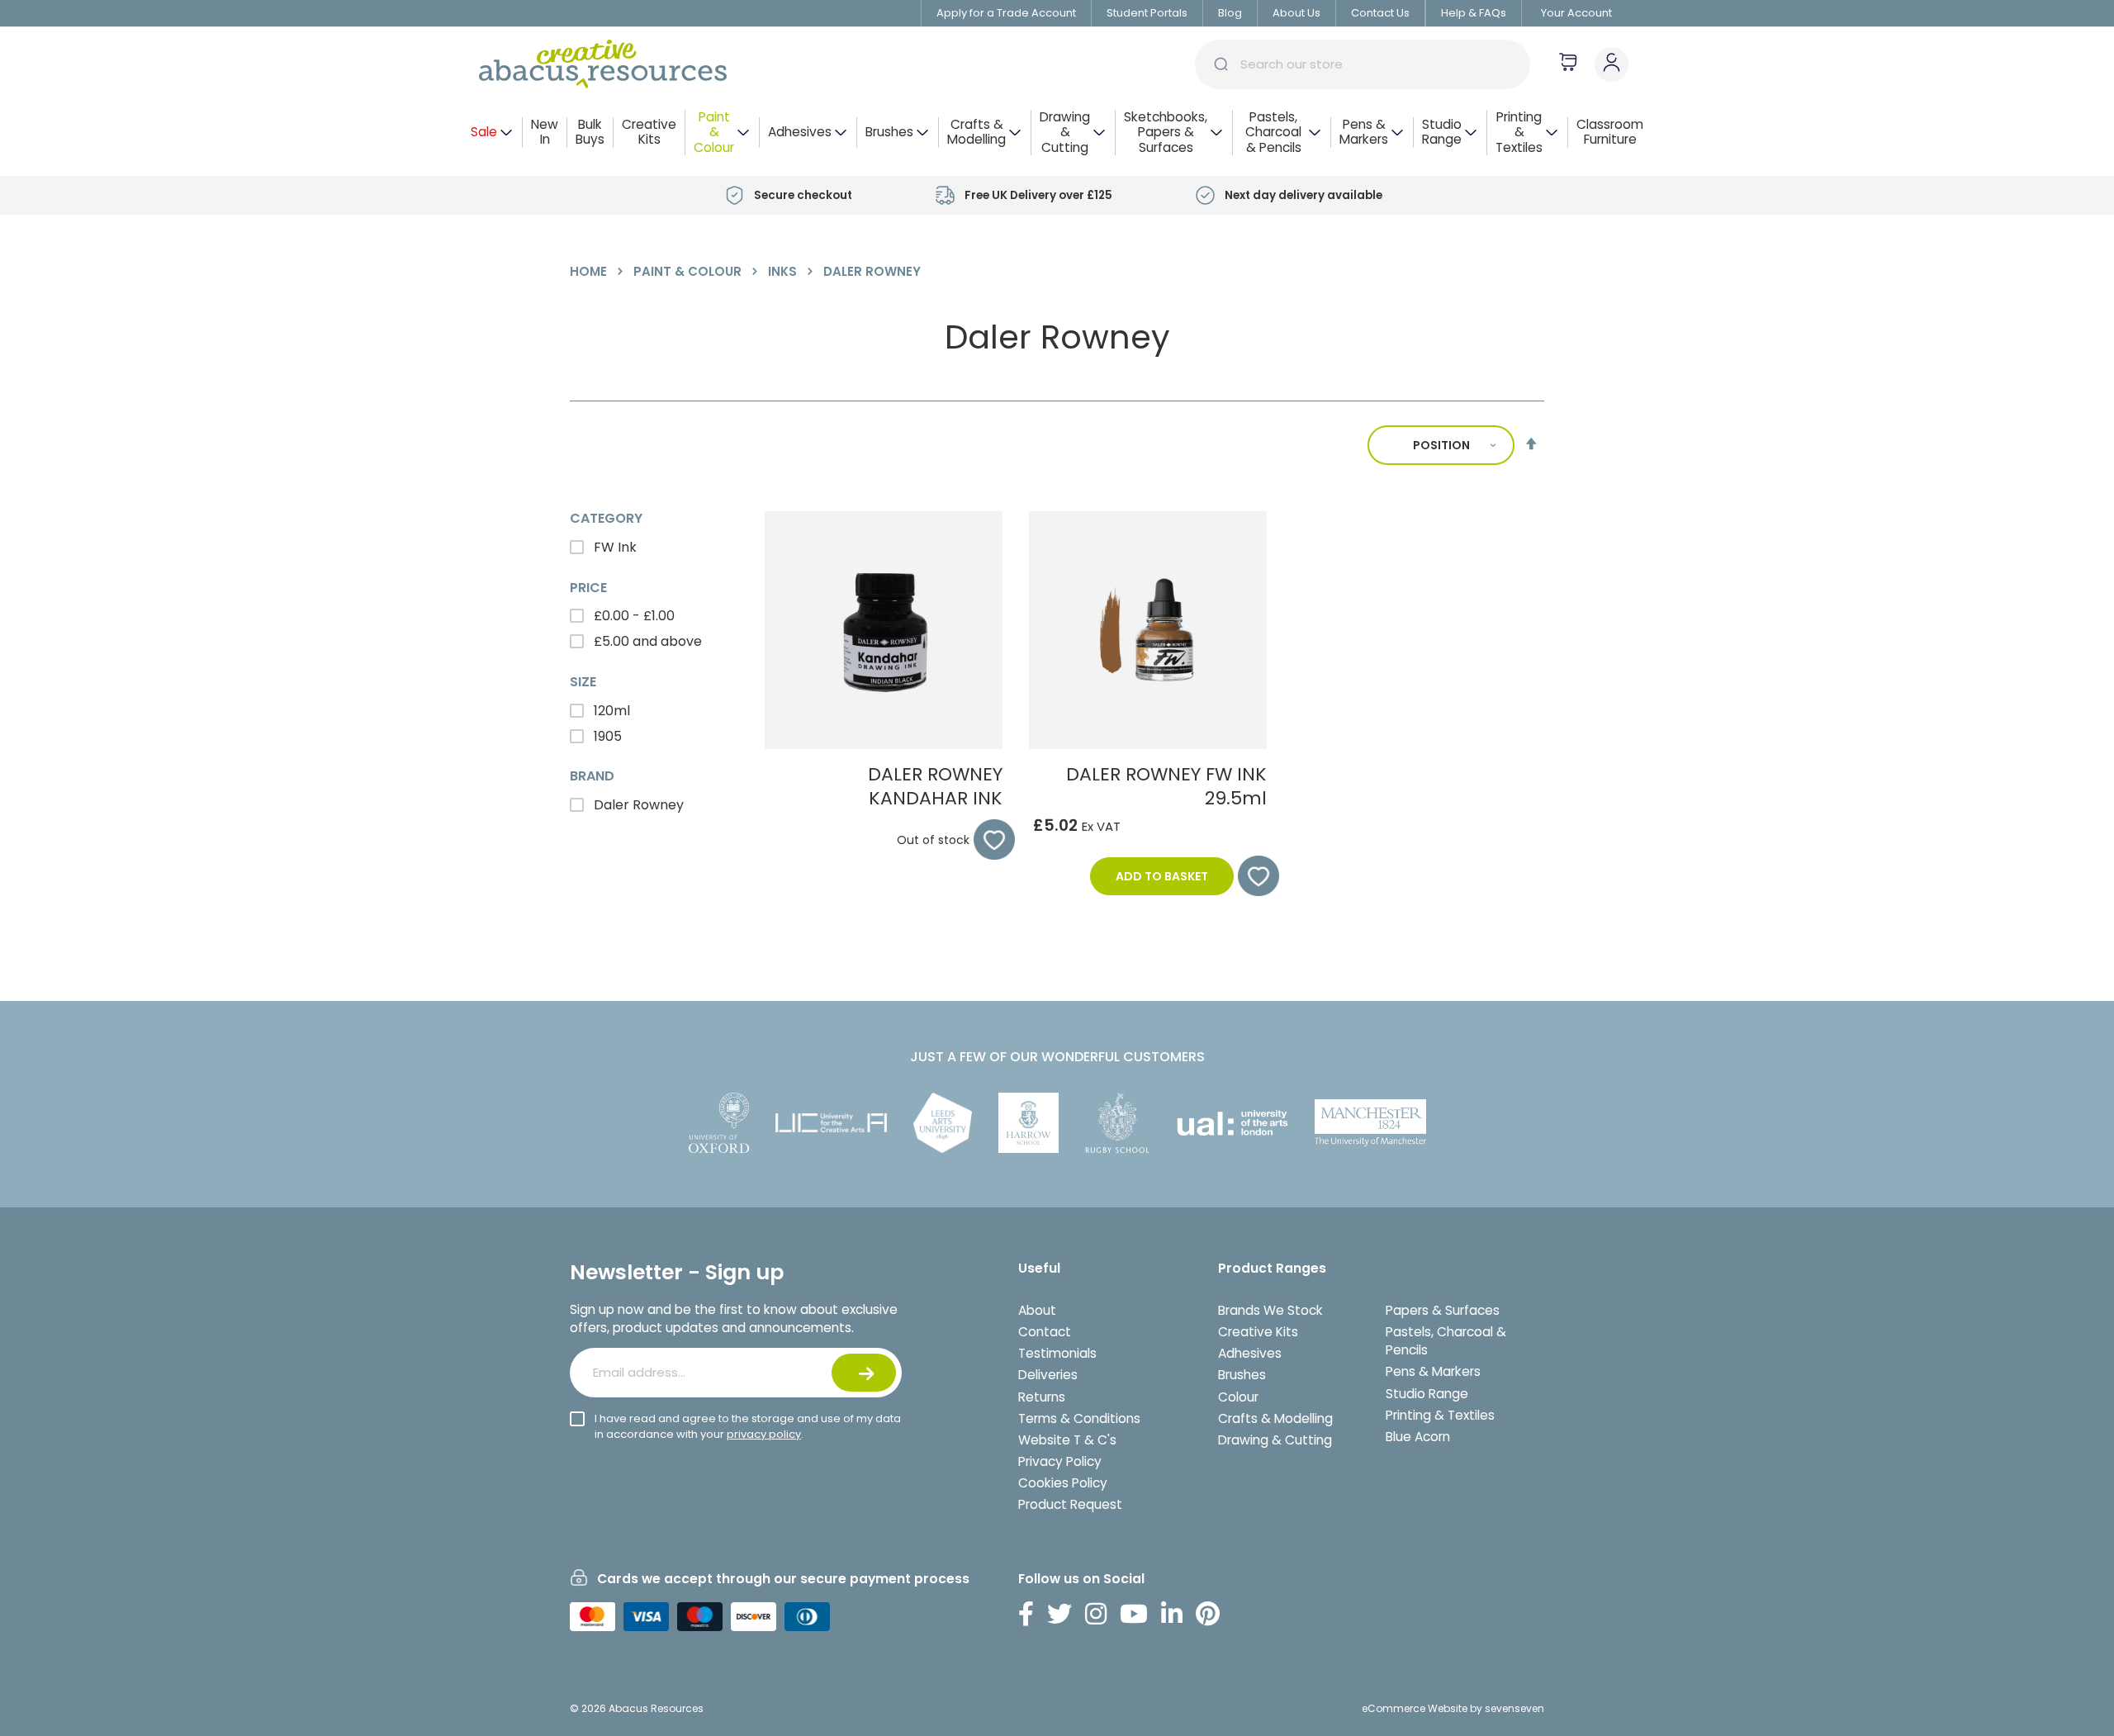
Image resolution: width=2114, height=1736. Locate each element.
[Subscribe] (864, 1373)
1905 (606, 736)
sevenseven (1514, 1708)
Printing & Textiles (1440, 1415)
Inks (784, 271)
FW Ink (614, 547)
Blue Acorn (1418, 1437)
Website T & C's (1067, 1440)
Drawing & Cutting (1275, 1440)
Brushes (1242, 1375)
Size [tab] (583, 682)
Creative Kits (1258, 1332)
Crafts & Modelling (1275, 1418)
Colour (1238, 1397)
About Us (1296, 13)
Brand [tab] (592, 776)
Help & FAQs (1474, 13)
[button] (986, 840)
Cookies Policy (1063, 1483)
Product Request (1070, 1504)
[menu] (1057, 133)
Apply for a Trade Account (1006, 13)
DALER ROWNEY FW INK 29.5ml (1166, 786)
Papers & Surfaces (1443, 1310)
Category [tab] (606, 519)
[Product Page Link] (884, 745)
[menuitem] (492, 133)
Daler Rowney (637, 805)
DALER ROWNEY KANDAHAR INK (935, 786)
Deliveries (1048, 1375)
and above (648, 641)
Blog (1230, 13)
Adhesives (1250, 1353)
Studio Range (1427, 1394)
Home (590, 271)
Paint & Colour (689, 271)
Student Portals (1147, 13)
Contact (1045, 1332)
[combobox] (1363, 64)
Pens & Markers (1433, 1371)
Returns (1042, 1397)
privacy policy (764, 1434)
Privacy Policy (1060, 1461)
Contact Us (1380, 13)
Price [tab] (588, 588)
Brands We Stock (1270, 1310)
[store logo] (603, 64)
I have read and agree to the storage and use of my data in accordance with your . (748, 1426)
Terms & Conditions (1079, 1418)
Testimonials (1057, 1353)
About (1037, 1310)
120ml (610, 711)
